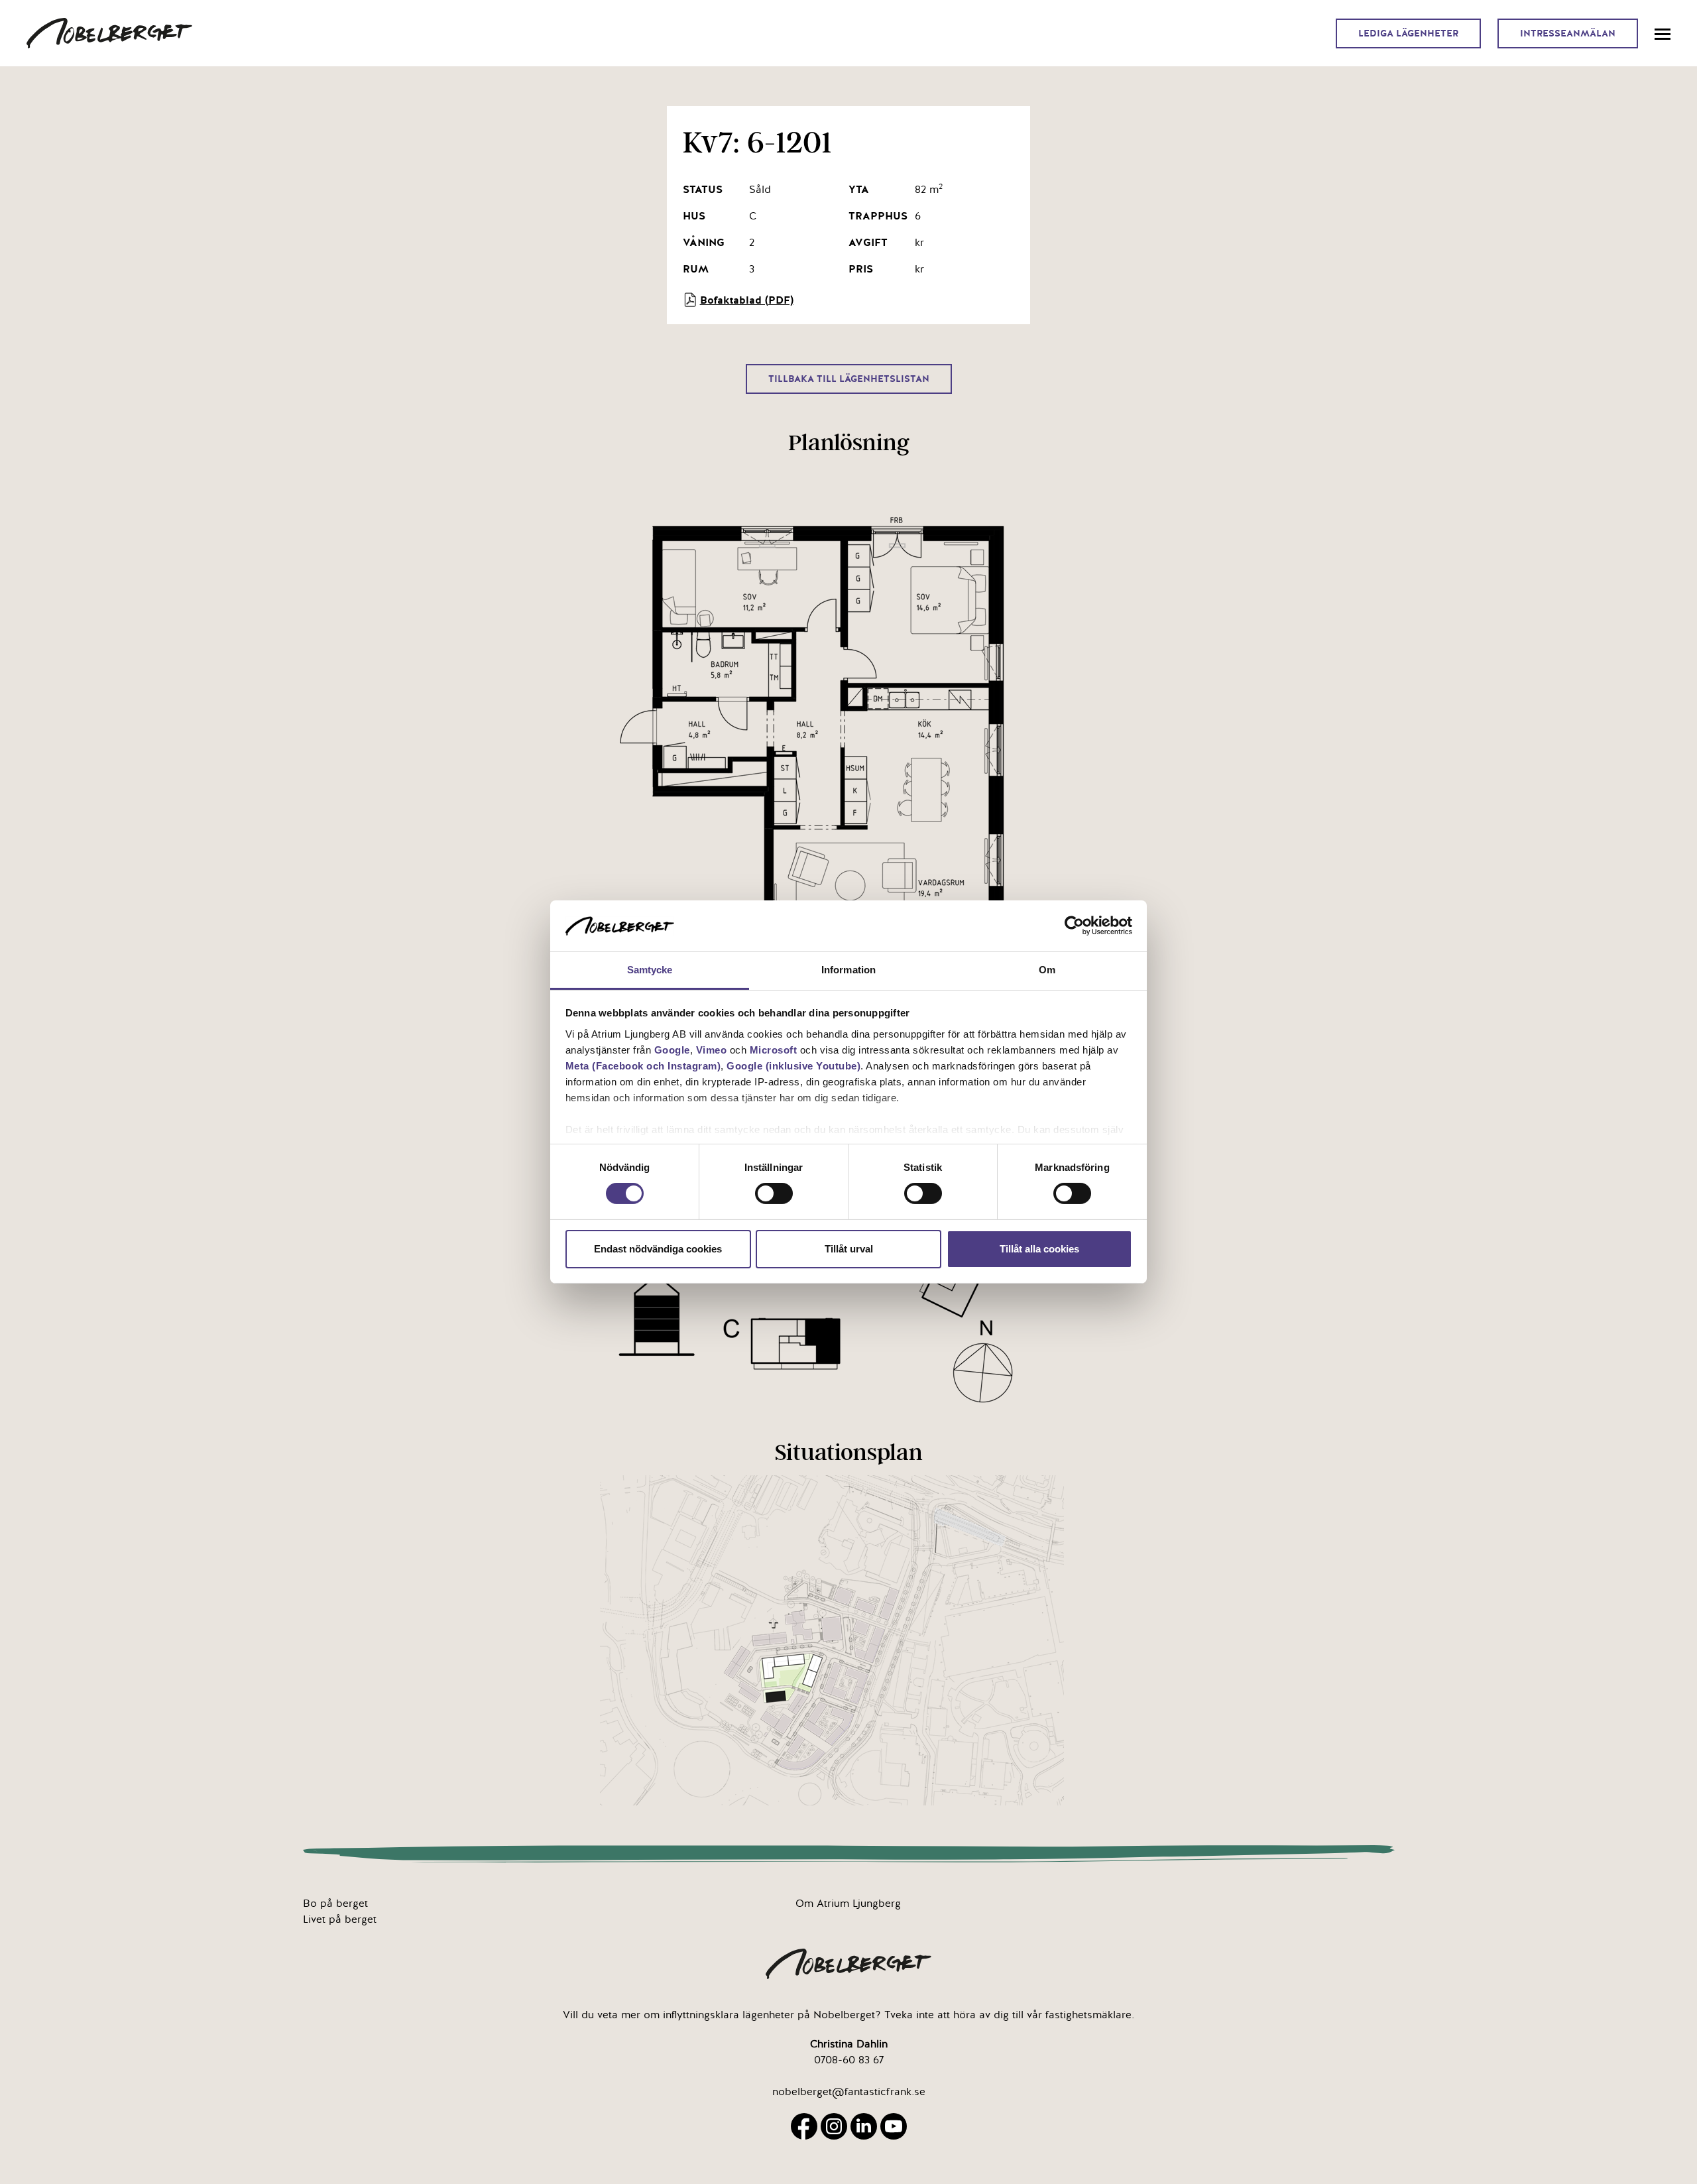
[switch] (774, 1193)
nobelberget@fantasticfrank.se (849, 2092)
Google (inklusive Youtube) (793, 1066)
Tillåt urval (849, 1249)
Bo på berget (335, 1904)
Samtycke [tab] (650, 970)
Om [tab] (1047, 970)
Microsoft (774, 1050)
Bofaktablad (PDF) (747, 300)
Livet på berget (340, 1919)
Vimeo (712, 1050)
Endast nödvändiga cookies (658, 1249)
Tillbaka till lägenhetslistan (849, 379)
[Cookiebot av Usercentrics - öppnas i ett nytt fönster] (1074, 926)
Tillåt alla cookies (1039, 1249)
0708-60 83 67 (849, 2060)
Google (672, 1050)
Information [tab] (848, 970)
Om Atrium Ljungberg (848, 1904)
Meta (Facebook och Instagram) (643, 1066)
